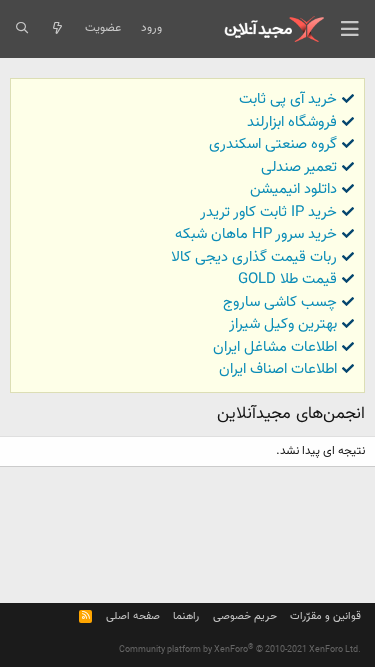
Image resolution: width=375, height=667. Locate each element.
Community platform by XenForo (240, 650)
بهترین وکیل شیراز (283, 324)
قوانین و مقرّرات (325, 616)
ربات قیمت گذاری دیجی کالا (254, 257)
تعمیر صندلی (299, 167)
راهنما (186, 616)
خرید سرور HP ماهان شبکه (256, 234)
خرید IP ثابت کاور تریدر (268, 212)
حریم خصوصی (245, 616)
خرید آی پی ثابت (288, 99)
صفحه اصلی (133, 616)
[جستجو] (21, 29)
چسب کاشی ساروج (280, 302)
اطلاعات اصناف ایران (278, 369)
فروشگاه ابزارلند (292, 122)
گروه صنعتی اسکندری (273, 144)
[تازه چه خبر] (56, 29)
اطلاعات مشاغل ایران (275, 347)
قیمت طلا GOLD (287, 279)
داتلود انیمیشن (293, 189)
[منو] (350, 29)
